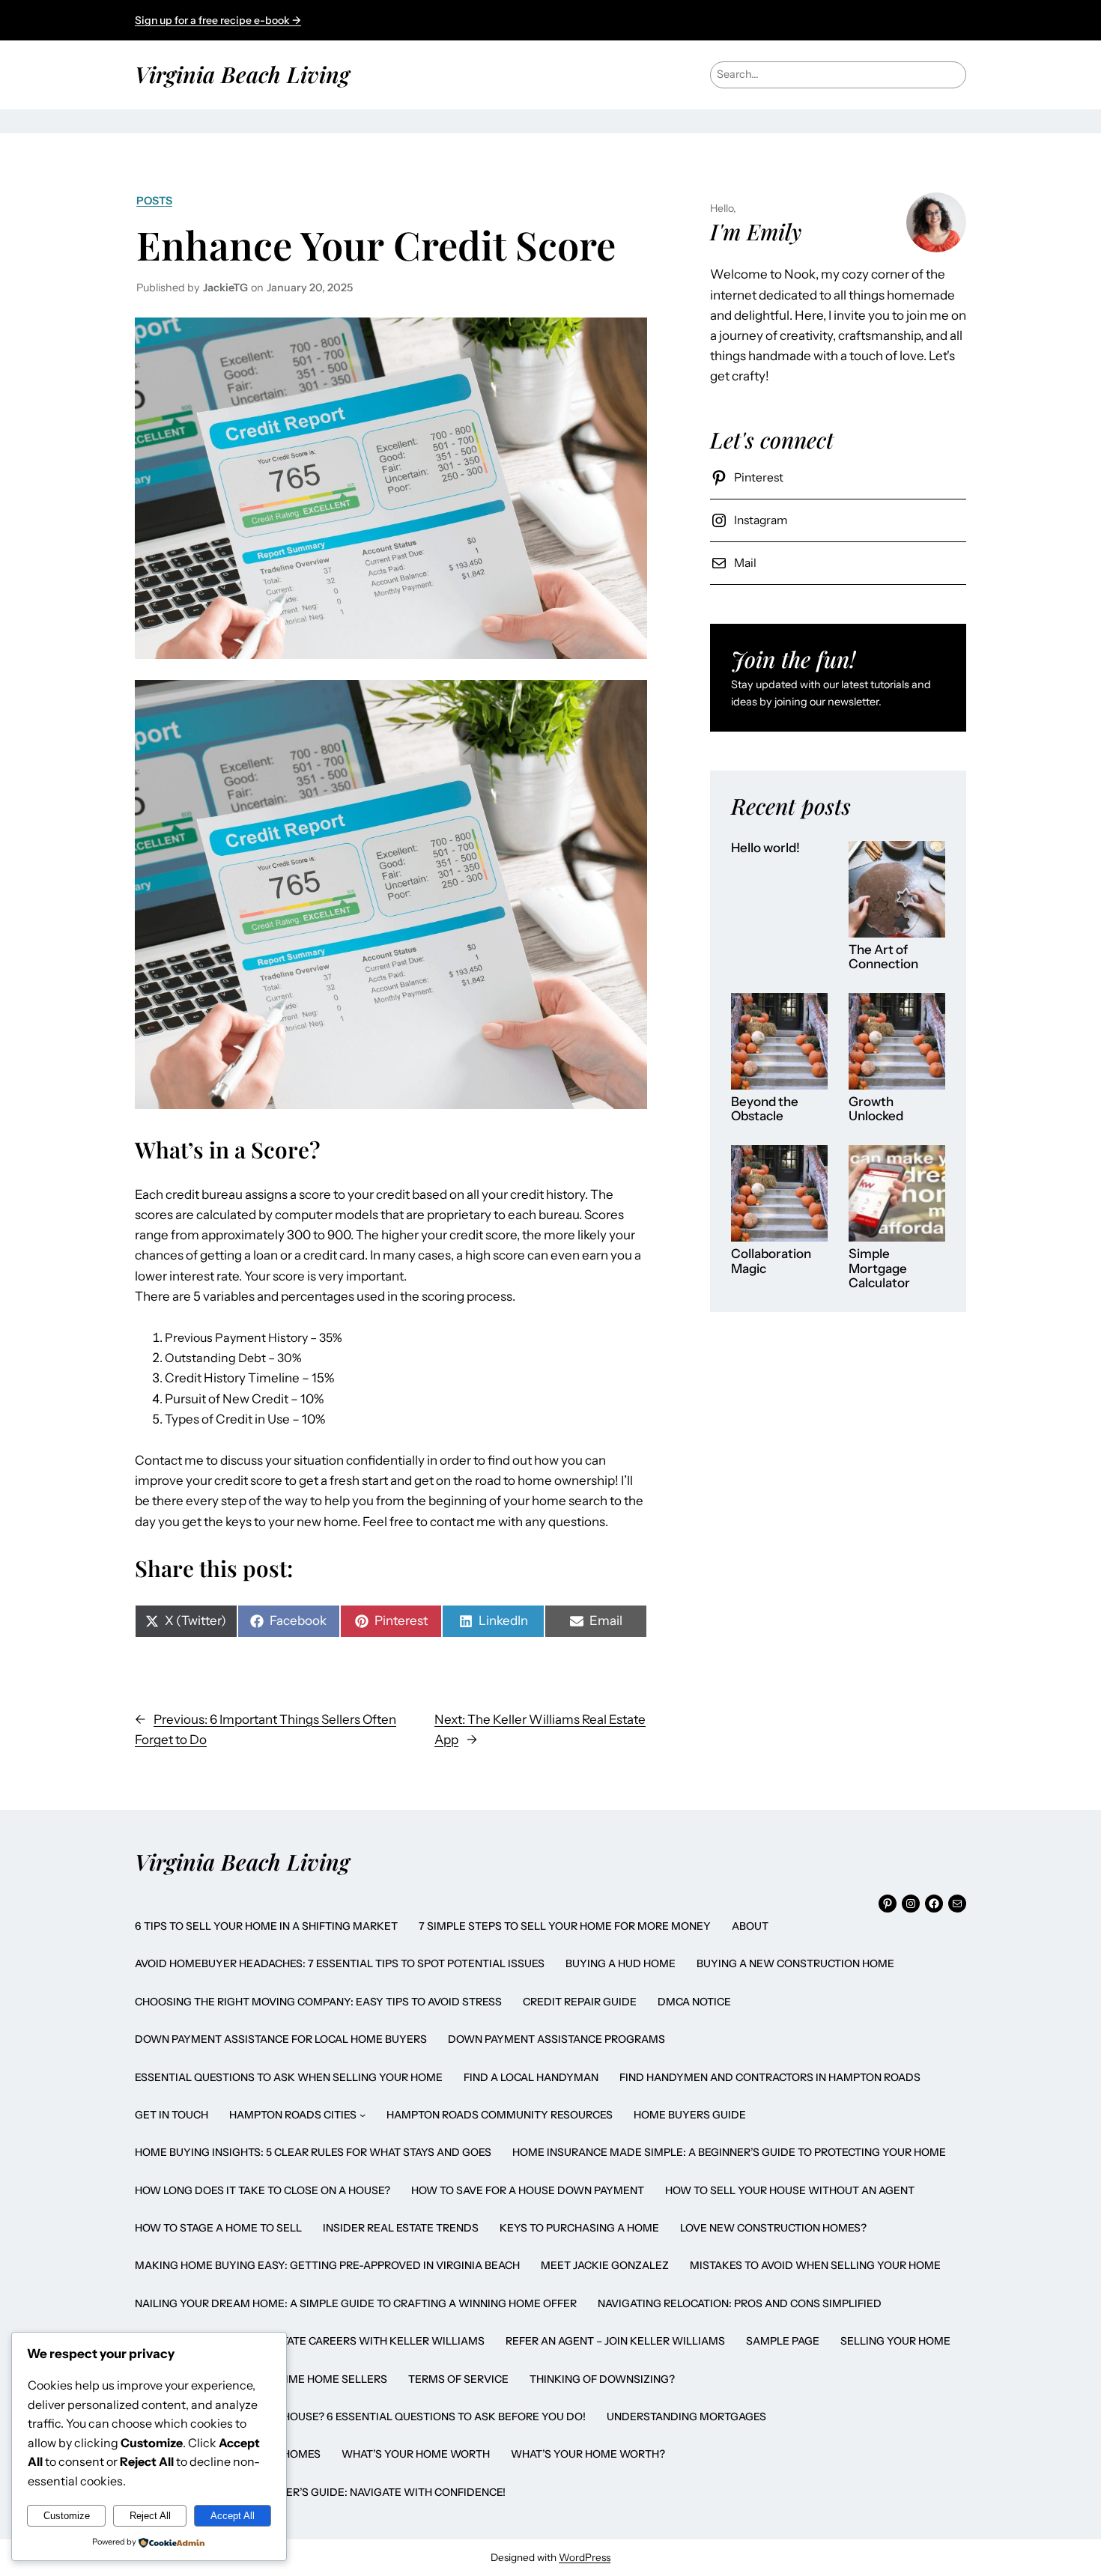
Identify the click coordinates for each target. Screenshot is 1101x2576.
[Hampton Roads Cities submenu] (363, 2115)
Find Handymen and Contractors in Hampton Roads (770, 2077)
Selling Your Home (895, 2341)
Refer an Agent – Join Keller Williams (615, 2341)
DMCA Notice (694, 2002)
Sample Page (783, 2341)
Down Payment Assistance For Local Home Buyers (281, 2039)
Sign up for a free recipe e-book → (218, 20)
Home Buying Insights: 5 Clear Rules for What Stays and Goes (313, 2152)
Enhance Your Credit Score (376, 244)
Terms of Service (458, 2379)
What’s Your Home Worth (416, 2454)
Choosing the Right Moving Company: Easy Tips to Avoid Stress (318, 2002)
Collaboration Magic (771, 1261)
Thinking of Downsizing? (602, 2379)
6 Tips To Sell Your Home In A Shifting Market (266, 1926)
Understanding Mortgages (686, 2416)
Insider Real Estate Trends (401, 2228)
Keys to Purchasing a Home (579, 2228)
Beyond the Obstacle (765, 1109)
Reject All (150, 2516)
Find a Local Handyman (531, 2077)
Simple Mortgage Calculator (879, 1269)
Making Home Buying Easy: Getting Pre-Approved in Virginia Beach (327, 2265)
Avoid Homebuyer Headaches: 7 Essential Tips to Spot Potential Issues (340, 1963)
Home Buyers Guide (690, 2115)
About (750, 1926)
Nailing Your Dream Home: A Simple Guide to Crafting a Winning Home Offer (356, 2303)
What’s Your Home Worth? (588, 2454)
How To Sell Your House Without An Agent (790, 2190)
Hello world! (765, 848)
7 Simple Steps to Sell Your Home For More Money (565, 1926)
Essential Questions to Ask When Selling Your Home (289, 2077)
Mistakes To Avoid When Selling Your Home (815, 2265)
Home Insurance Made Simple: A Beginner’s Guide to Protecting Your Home (729, 2152)
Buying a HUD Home (621, 1963)
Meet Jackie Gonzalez (605, 2265)
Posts (154, 201)
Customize (67, 2516)
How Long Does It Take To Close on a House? (263, 2190)
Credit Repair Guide (580, 2002)
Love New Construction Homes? (773, 2228)
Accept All (233, 2516)
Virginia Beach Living (242, 74)
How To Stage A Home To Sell (218, 2228)
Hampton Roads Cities (293, 2115)
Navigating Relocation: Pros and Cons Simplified (740, 2303)
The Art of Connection (883, 957)
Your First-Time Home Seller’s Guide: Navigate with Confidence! (320, 2492)
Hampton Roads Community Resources (500, 2115)
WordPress (585, 2557)
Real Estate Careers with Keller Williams (362, 2341)
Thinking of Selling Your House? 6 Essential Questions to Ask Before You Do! (360, 2416)
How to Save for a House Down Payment (528, 2190)
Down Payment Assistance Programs (556, 2039)
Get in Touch (172, 2115)
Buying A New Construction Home (795, 1963)
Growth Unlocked (876, 1109)
